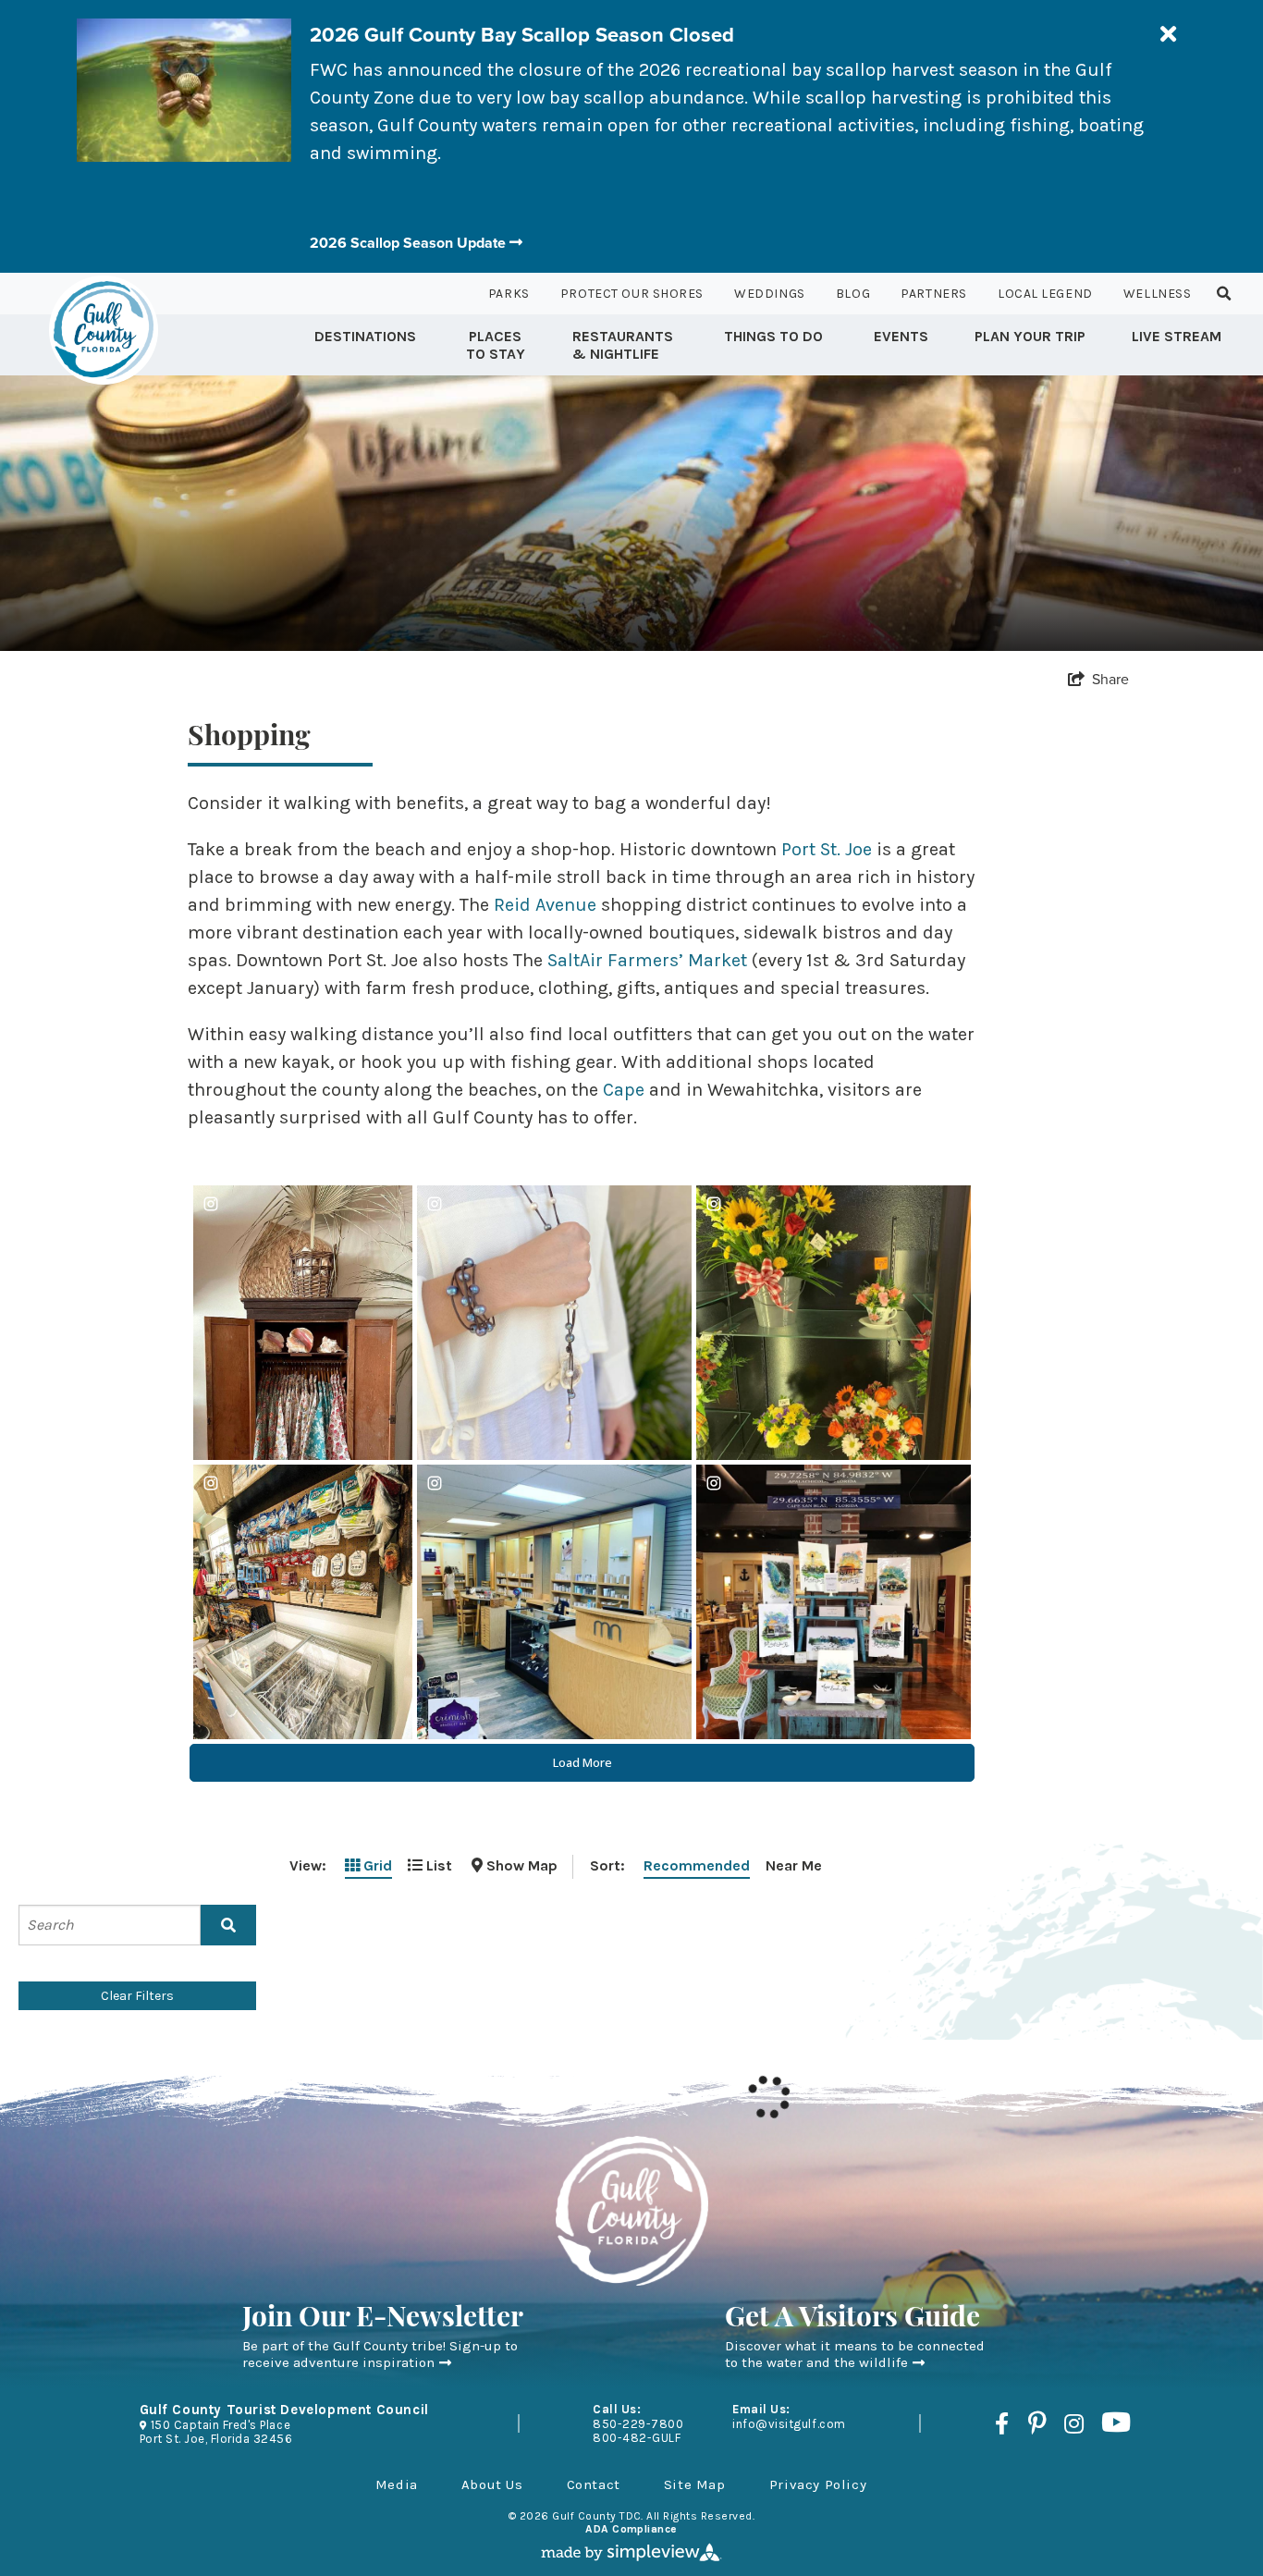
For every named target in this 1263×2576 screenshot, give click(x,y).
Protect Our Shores (632, 294)
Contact (594, 2484)
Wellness (1157, 294)
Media (397, 2484)
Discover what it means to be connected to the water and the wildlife (855, 2354)
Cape (624, 1090)
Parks (509, 294)
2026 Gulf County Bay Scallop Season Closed (522, 35)
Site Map (695, 2484)
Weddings (769, 294)
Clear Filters (137, 1996)
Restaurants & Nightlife (623, 345)
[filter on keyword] (228, 1925)
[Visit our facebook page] (1002, 2423)
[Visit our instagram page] (1074, 2423)
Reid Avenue (545, 905)
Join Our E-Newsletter (383, 2319)
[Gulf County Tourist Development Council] (104, 330)
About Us (492, 2484)
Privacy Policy (818, 2484)
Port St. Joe (827, 849)
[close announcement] (1168, 35)
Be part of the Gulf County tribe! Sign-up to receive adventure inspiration (380, 2354)
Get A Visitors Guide (852, 2319)
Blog (853, 294)
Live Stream (1177, 336)
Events (901, 336)
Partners (933, 294)
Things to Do (773, 336)
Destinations (365, 336)
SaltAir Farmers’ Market (647, 960)
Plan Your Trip (1030, 336)
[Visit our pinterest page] (1036, 2423)
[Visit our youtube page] (1116, 2423)
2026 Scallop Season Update (410, 243)
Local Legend (1045, 294)
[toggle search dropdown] (1224, 294)
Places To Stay (496, 345)
